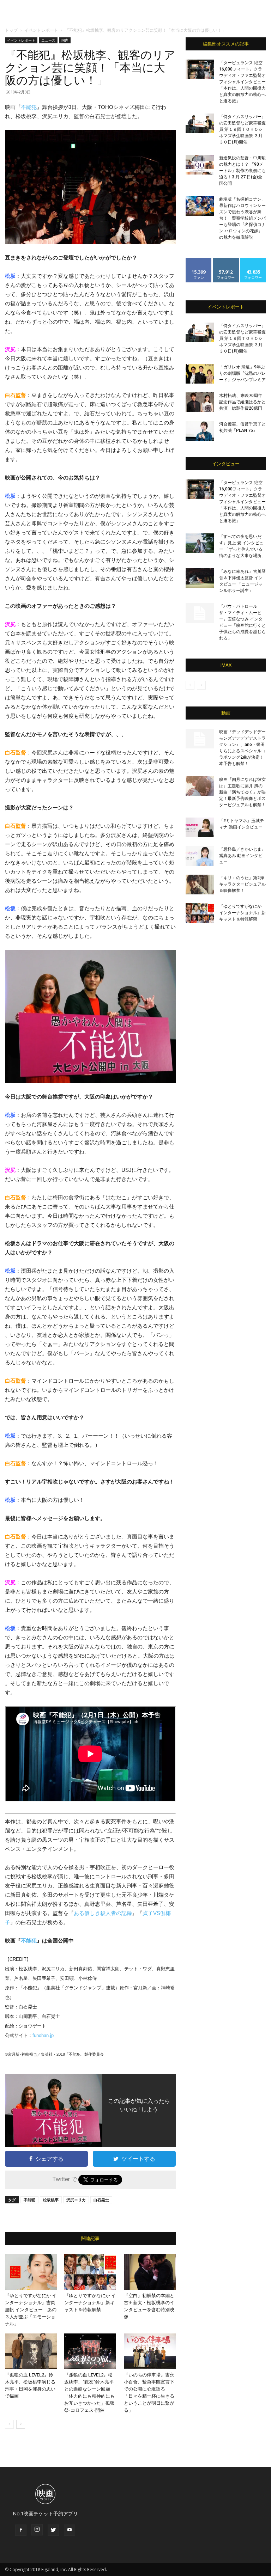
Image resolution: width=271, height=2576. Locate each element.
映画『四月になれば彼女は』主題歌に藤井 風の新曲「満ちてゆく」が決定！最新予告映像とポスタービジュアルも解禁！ (242, 792)
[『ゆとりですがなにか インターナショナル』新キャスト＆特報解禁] (90, 2272)
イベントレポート (41, 30)
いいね (199, 260)
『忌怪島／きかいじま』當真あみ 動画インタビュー (242, 856)
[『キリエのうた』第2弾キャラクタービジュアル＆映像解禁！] (200, 885)
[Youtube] (70, 2530)
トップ (11, 30)
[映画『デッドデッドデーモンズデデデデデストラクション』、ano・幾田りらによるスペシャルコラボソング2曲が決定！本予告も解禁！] (200, 739)
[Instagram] (37, 2530)
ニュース (48, 40)
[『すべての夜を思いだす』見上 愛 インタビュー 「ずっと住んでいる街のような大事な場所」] (200, 543)
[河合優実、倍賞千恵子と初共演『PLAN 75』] (200, 431)
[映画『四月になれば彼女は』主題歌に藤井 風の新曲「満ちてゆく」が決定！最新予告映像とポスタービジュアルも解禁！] (200, 786)
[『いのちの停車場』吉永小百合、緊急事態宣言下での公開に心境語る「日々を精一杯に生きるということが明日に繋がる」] (150, 2351)
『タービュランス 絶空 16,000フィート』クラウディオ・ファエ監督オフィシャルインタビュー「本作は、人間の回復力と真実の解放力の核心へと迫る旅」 (242, 82)
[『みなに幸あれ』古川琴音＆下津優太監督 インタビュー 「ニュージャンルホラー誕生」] (200, 578)
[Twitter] (53, 2530)
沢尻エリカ (76, 2200)
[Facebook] (21, 2530)
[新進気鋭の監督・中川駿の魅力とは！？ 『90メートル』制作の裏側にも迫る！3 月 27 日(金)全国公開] (200, 165)
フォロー (226, 260)
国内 (65, 40)
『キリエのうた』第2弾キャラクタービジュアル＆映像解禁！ (242, 884)
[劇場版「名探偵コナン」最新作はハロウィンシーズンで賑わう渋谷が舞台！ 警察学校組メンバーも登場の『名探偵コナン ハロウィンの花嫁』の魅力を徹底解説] (200, 206)
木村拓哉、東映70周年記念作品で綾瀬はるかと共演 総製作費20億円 (242, 402)
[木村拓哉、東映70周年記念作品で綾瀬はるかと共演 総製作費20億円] (200, 402)
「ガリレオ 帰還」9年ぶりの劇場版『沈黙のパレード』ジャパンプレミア (242, 373)
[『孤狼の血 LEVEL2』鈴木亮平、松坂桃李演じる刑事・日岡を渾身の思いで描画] (31, 2351)
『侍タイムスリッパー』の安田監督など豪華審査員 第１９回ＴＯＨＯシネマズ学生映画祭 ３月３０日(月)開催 (242, 129)
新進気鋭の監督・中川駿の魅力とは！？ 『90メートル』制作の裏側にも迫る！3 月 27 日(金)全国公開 (242, 171)
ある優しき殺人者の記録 (103, 1913)
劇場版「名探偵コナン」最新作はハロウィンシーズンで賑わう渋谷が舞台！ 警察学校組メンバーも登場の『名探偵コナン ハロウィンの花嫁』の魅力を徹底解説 (242, 218)
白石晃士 (101, 2200)
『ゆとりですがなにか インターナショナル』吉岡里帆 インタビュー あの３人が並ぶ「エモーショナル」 (31, 2310)
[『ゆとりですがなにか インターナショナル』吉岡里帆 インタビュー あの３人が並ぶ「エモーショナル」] (31, 2272)
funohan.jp (43, 2035)
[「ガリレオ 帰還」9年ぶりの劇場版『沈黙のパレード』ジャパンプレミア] (200, 374)
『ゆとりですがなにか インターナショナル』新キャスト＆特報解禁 (90, 2303)
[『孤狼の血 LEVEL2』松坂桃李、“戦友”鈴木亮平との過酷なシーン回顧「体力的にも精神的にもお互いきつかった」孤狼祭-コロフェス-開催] (90, 2351)
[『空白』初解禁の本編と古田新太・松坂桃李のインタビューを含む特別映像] (150, 2272)
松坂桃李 (51, 2200)
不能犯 (29, 107)
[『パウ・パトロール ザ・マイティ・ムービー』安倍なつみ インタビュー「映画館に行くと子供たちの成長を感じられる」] (200, 613)
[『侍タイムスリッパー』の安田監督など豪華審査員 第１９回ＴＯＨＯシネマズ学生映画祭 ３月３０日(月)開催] (200, 123)
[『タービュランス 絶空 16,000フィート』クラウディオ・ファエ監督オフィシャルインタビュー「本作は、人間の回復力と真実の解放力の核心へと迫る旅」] (200, 69)
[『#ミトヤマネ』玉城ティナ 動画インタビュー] (200, 827)
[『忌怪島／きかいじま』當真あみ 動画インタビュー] (200, 856)
